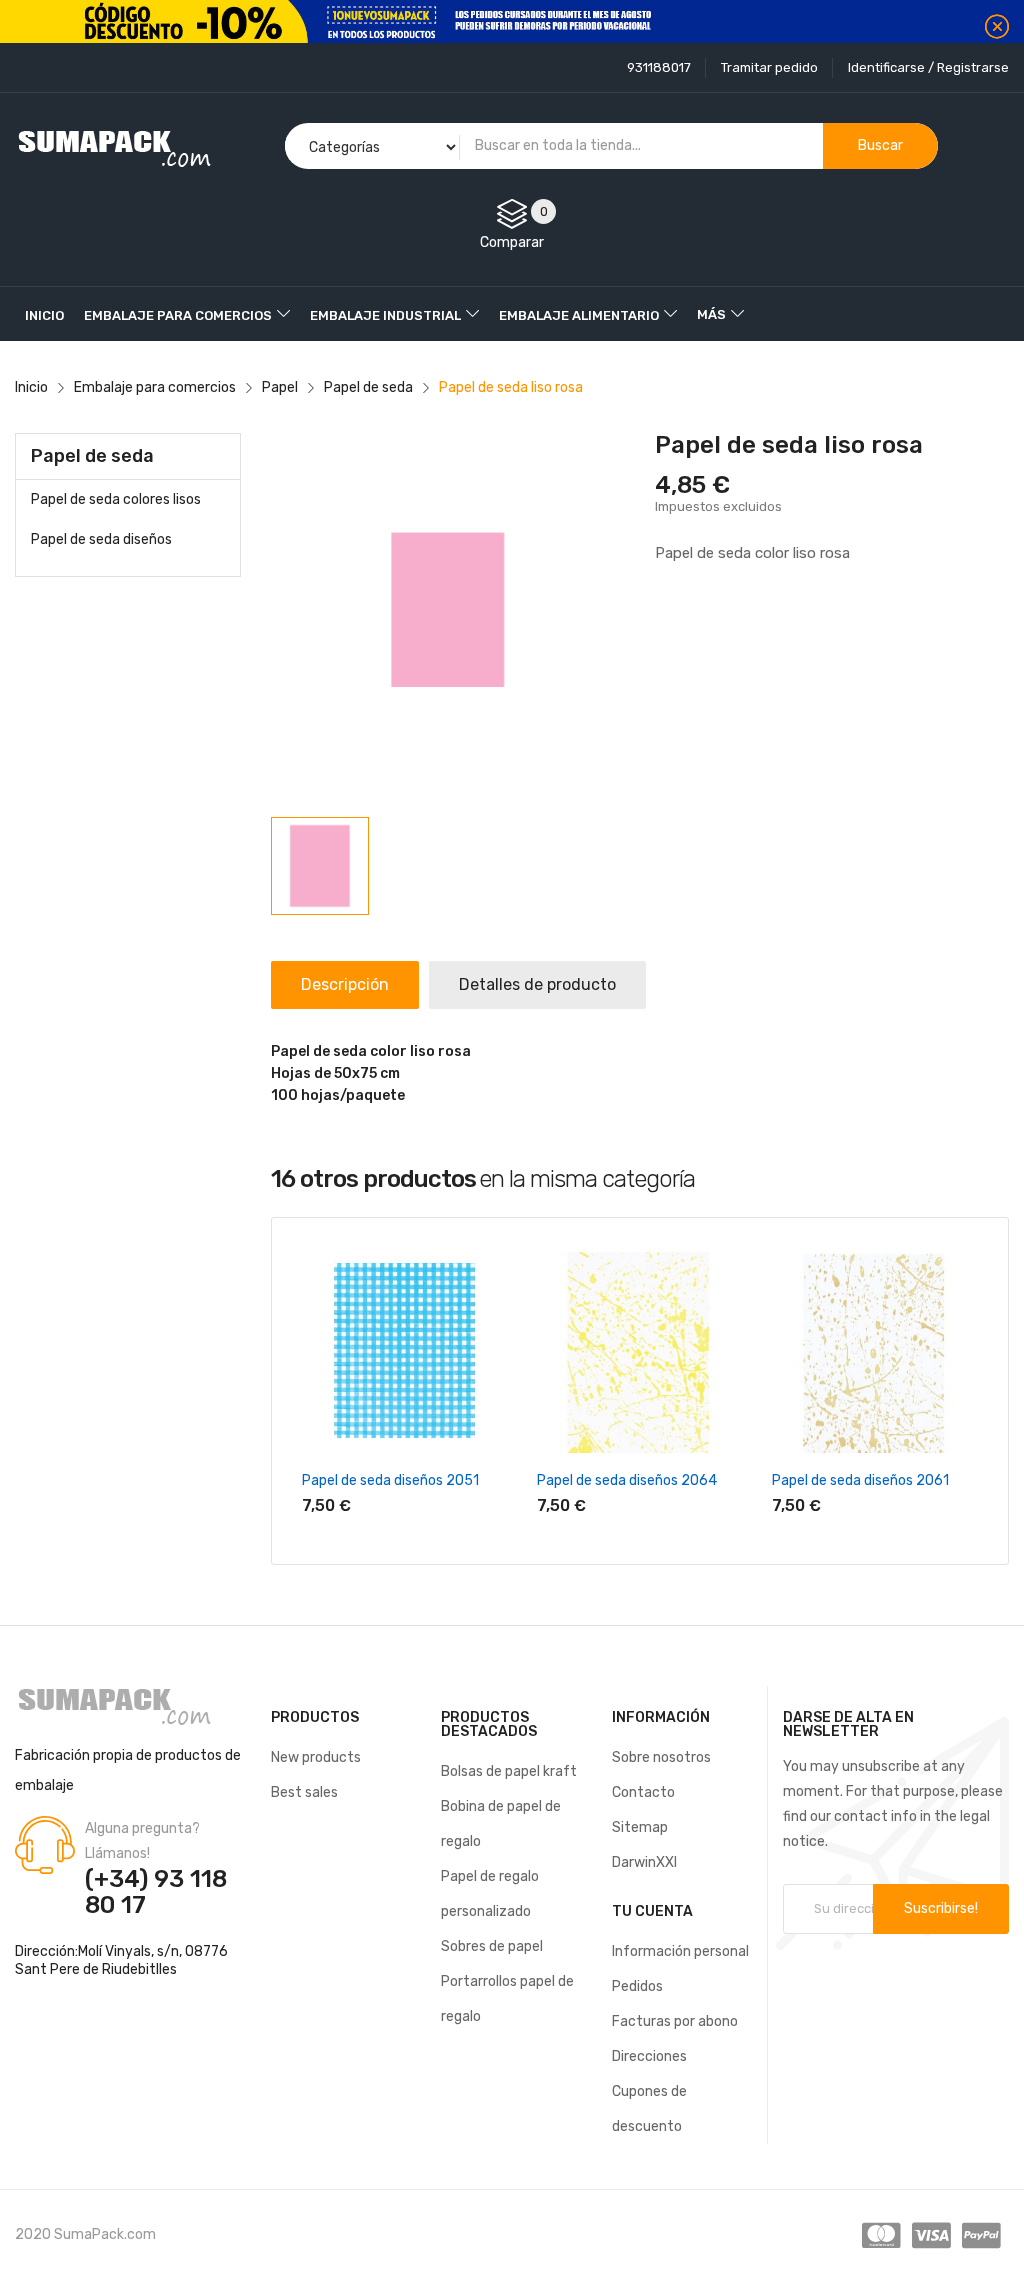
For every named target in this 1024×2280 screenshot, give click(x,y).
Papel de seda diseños (101, 539)
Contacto (643, 1792)
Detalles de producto (537, 984)
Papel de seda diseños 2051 (390, 1480)
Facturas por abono (675, 2021)
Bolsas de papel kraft (509, 1771)
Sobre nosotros (661, 1757)
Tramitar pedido (769, 67)
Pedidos (637, 1986)
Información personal (680, 1951)
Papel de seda (92, 456)
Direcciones (649, 2056)
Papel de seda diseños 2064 (627, 1480)
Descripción (345, 984)
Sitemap (640, 1827)
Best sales (304, 1792)
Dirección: (46, 1951)
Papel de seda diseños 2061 (860, 1480)
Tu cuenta (652, 1911)
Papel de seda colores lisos (116, 499)
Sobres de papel (492, 1946)
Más (711, 314)
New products (316, 1757)
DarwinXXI (644, 1862)
